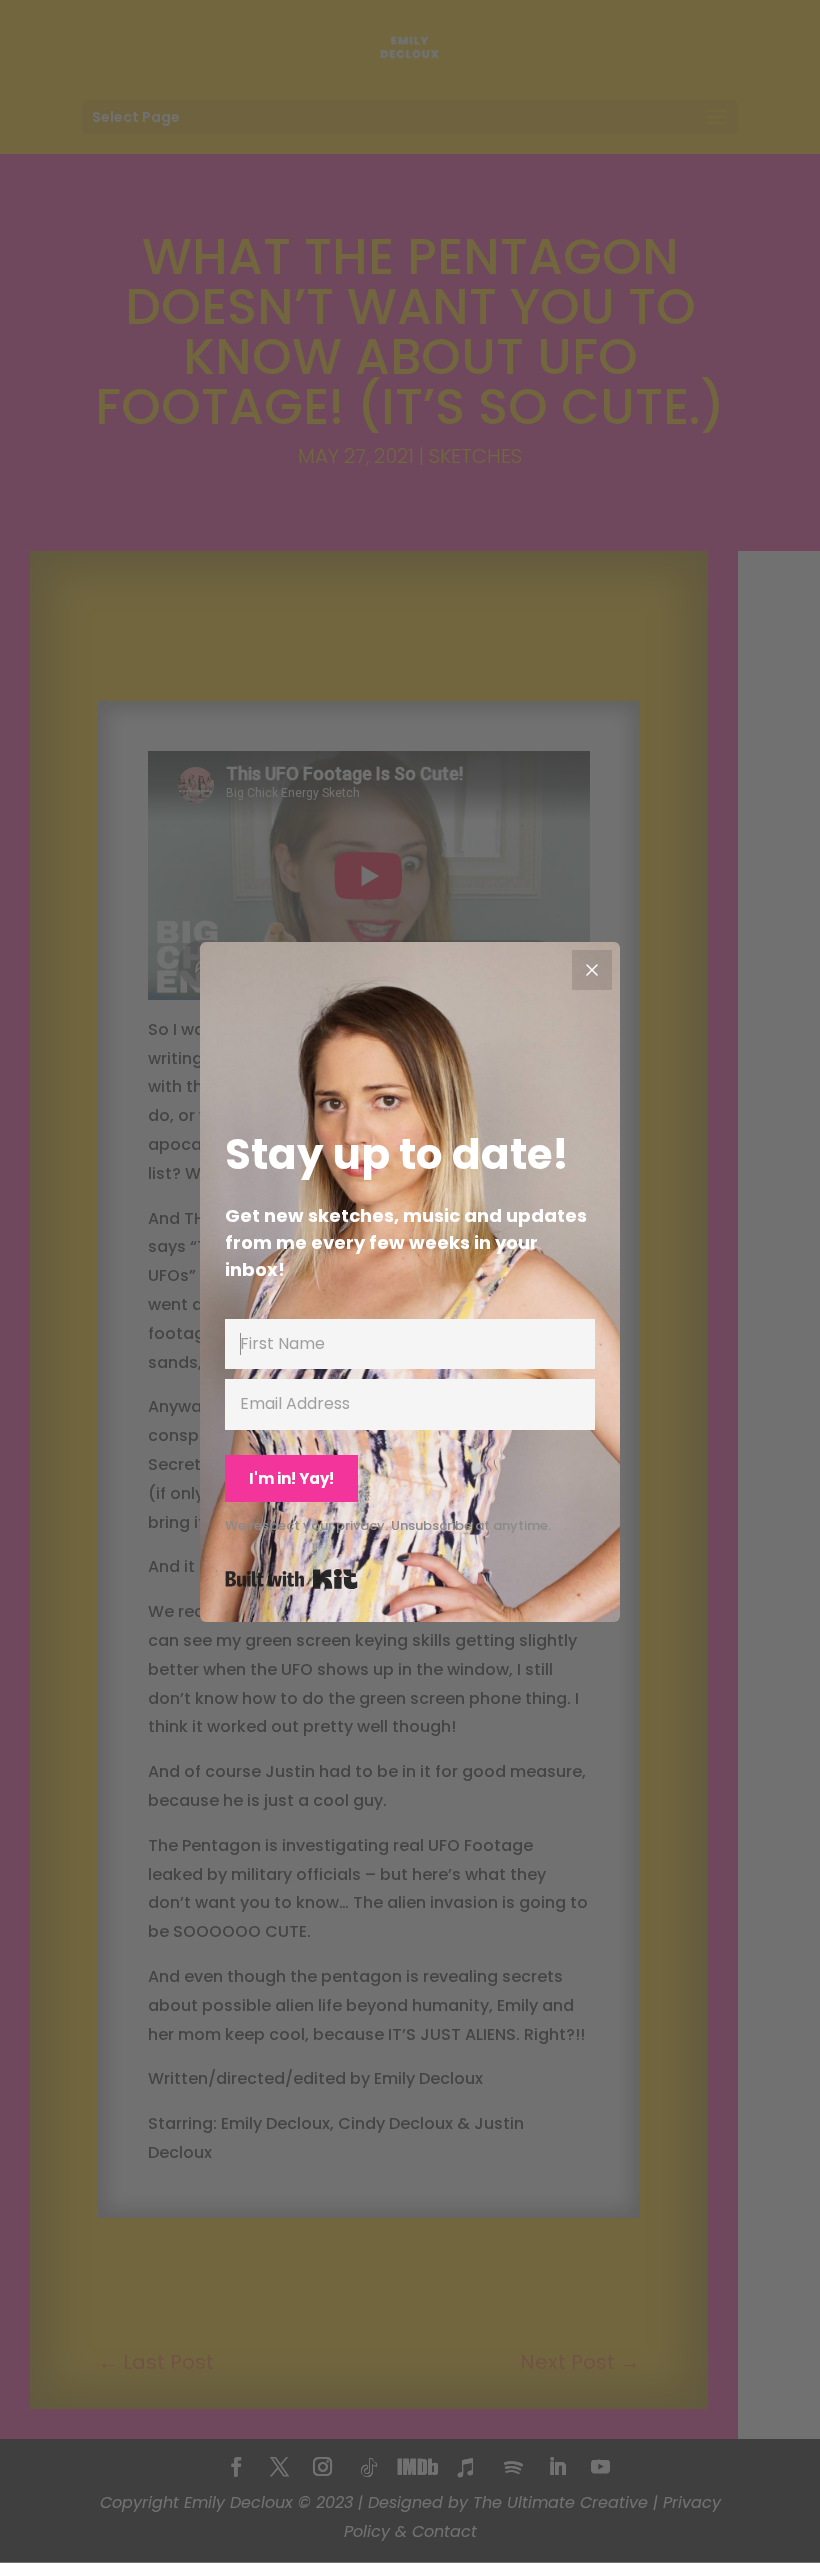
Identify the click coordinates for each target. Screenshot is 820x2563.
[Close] (592, 970)
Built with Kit (291, 1579)
